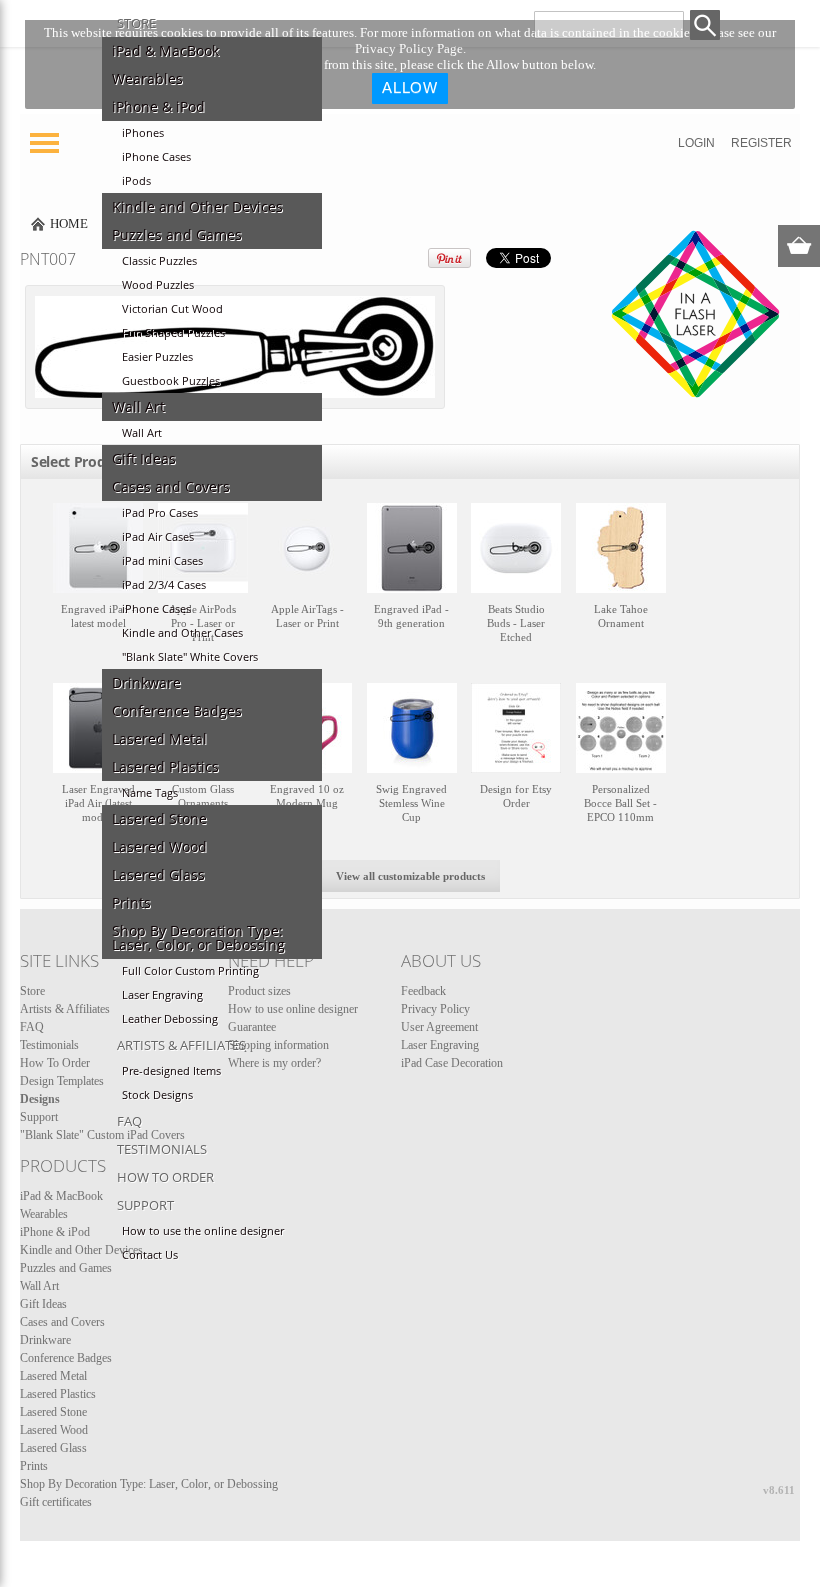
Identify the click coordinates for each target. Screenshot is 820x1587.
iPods (136, 181)
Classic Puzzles (159, 261)
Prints (131, 903)
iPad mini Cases (162, 561)
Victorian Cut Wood (172, 309)
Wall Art (138, 407)
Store (136, 23)
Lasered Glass (158, 875)
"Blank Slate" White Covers (190, 657)
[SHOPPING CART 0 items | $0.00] (799, 246)
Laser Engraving (162, 995)
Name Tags (150, 793)
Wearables (147, 79)
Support (145, 1205)
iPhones (143, 133)
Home (69, 223)
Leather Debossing (170, 1019)
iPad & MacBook (165, 51)
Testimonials (162, 1149)
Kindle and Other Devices (197, 207)
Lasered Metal (159, 739)
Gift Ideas (144, 459)
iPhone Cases (156, 157)
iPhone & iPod (158, 107)
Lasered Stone (159, 819)
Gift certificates (56, 1502)
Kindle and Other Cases (182, 633)
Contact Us (150, 1255)
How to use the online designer (203, 1231)
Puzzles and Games (177, 235)
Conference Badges (177, 711)
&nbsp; (98, 582)
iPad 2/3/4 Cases (164, 585)
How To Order (165, 1177)
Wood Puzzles (158, 285)
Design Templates (62, 1081)
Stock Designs (157, 1095)
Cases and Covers (171, 487)
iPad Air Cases (158, 537)
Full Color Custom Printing (190, 971)
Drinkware (146, 683)
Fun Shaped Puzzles (173, 333)
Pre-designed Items (171, 1071)
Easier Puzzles (157, 357)
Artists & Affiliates (181, 1045)
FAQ (129, 1121)
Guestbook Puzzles (171, 381)
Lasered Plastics (165, 767)
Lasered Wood (159, 847)
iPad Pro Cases (160, 513)
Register (761, 143)
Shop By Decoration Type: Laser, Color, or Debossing (198, 938)
